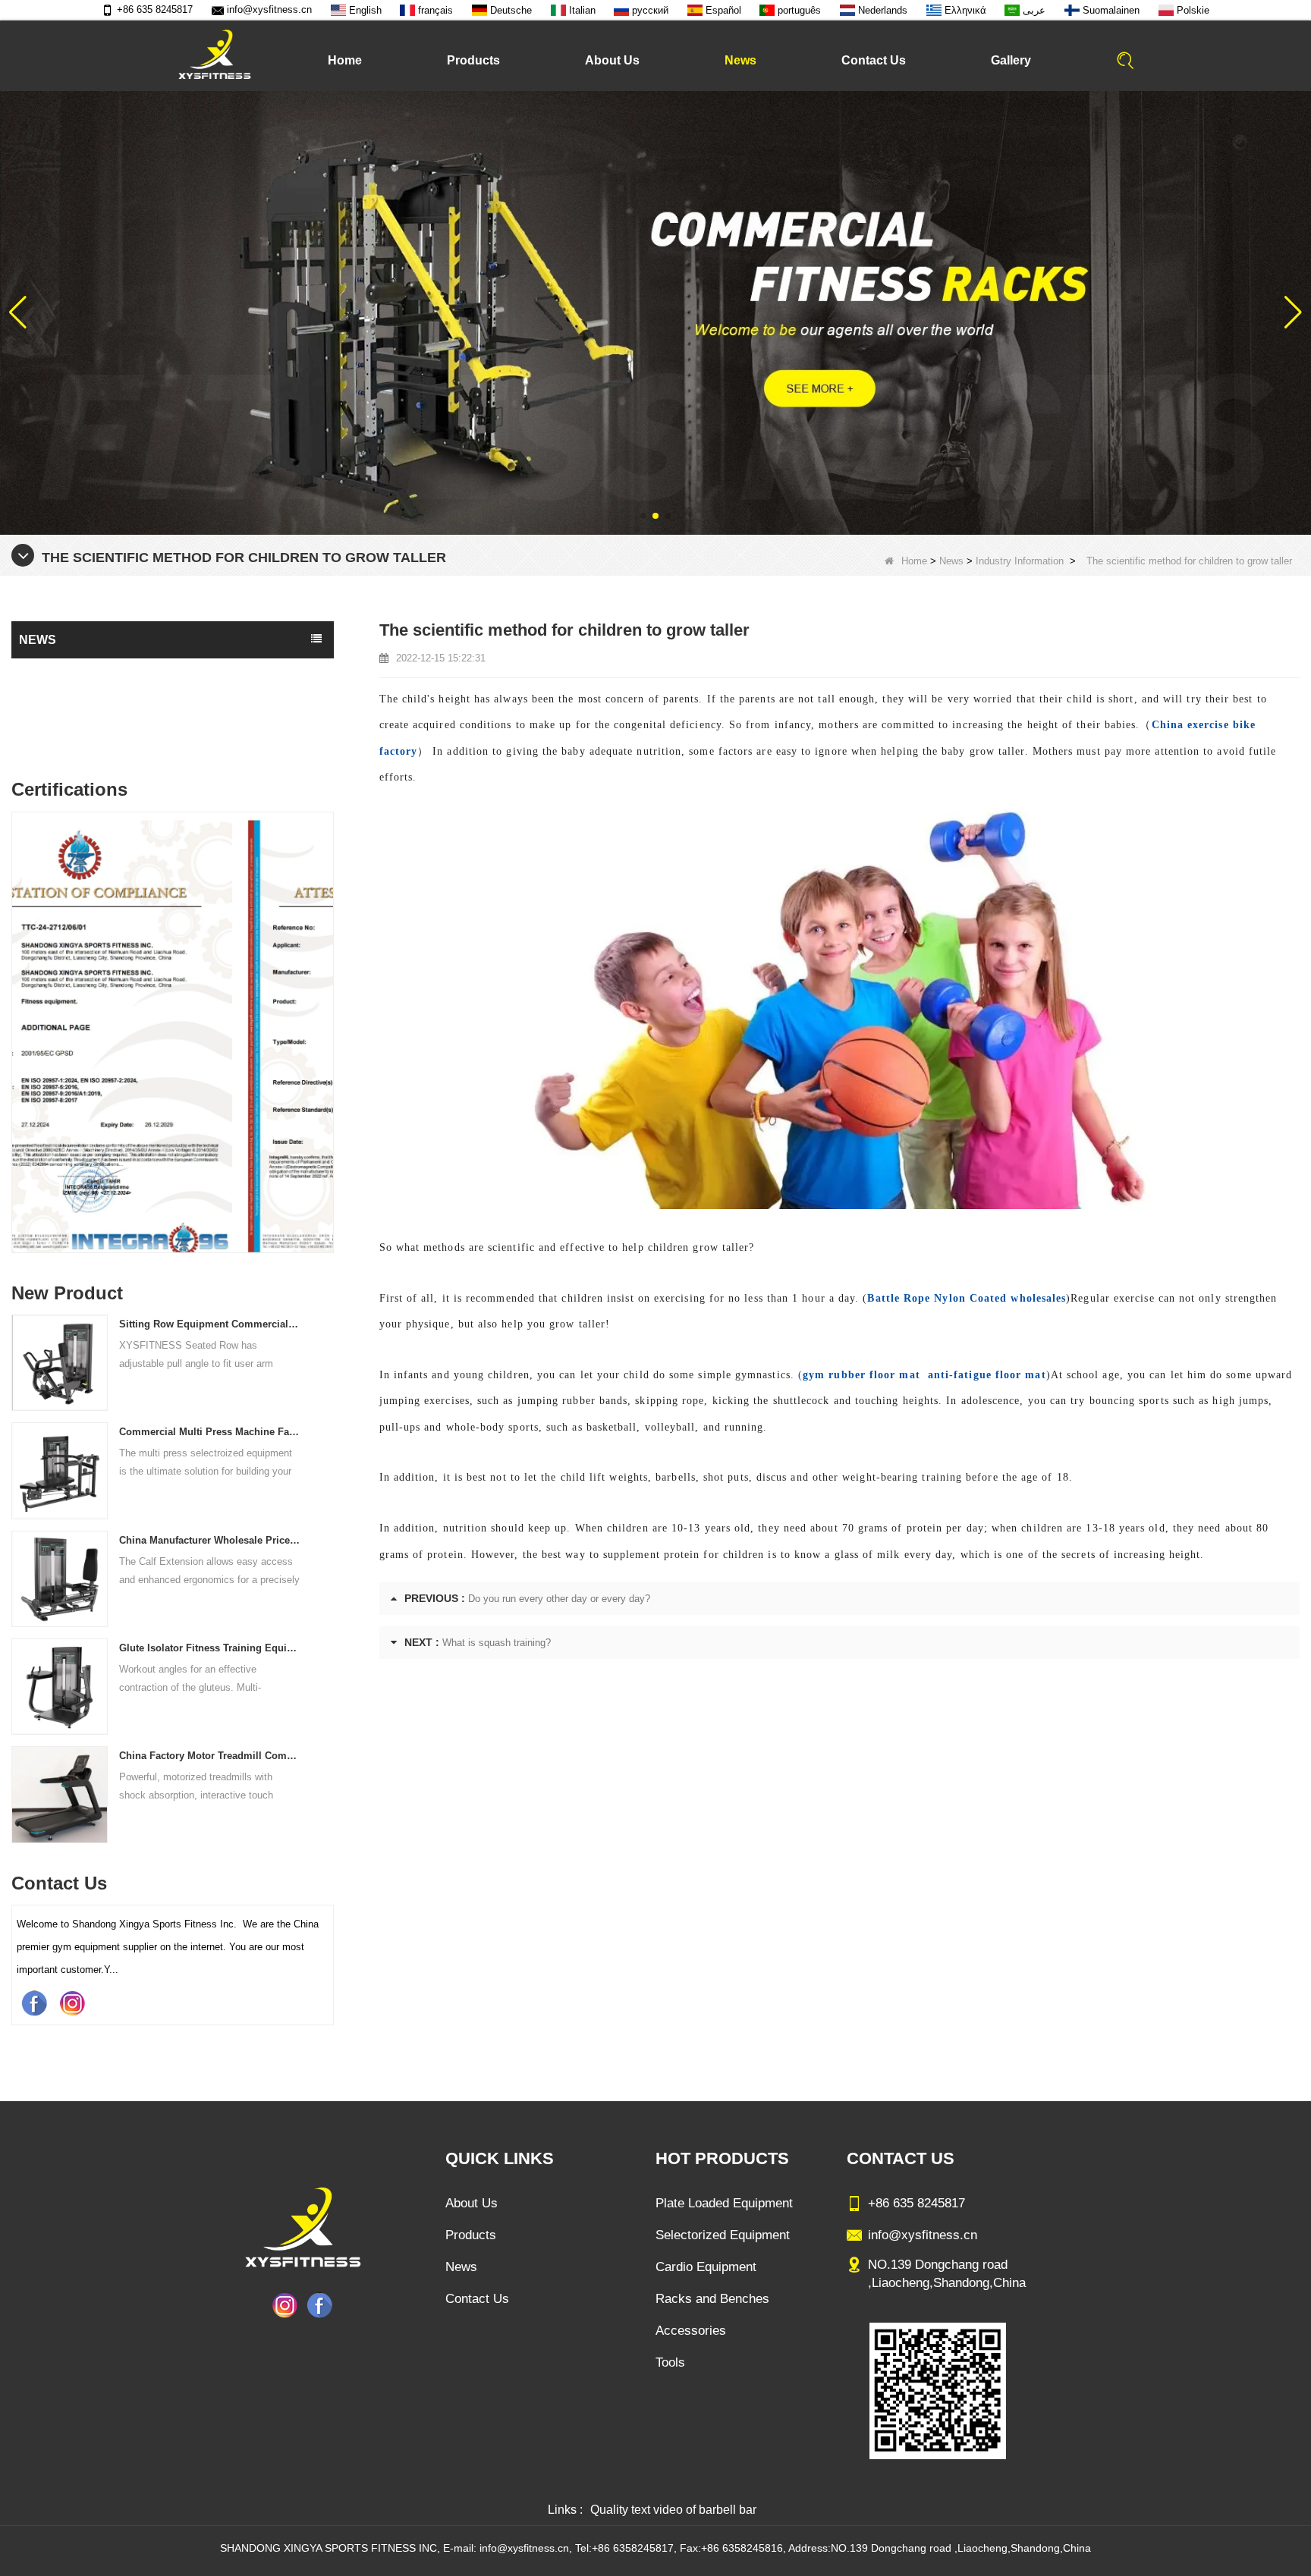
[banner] (655, 312)
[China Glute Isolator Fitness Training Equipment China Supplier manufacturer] (60, 1686)
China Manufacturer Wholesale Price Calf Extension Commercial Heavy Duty (210, 1540)
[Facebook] (34, 2003)
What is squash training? (497, 1643)
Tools (670, 2362)
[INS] (72, 2003)
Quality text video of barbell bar (673, 2510)
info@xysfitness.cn (269, 9)
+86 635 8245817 (155, 9)
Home (345, 60)
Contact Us (874, 60)
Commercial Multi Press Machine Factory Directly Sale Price (210, 1432)
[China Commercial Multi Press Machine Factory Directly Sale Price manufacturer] (60, 1470)
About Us (612, 60)
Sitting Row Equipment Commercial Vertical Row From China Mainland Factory (210, 1324)
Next (328, 998)
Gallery (1011, 60)
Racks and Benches (712, 2299)
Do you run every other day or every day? (559, 1599)
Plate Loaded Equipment (724, 2203)
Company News (61, 703)
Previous (17, 998)
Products (473, 60)
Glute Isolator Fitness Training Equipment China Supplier (210, 1648)
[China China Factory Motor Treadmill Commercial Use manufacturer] (60, 1794)
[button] (643, 516)
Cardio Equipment (706, 2267)
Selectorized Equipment (723, 2235)
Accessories (691, 2331)
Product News (56, 673)
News (740, 60)
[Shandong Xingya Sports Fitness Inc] (214, 55)
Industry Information (1020, 561)
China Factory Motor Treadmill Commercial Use (210, 1756)
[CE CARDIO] (173, 1036)
